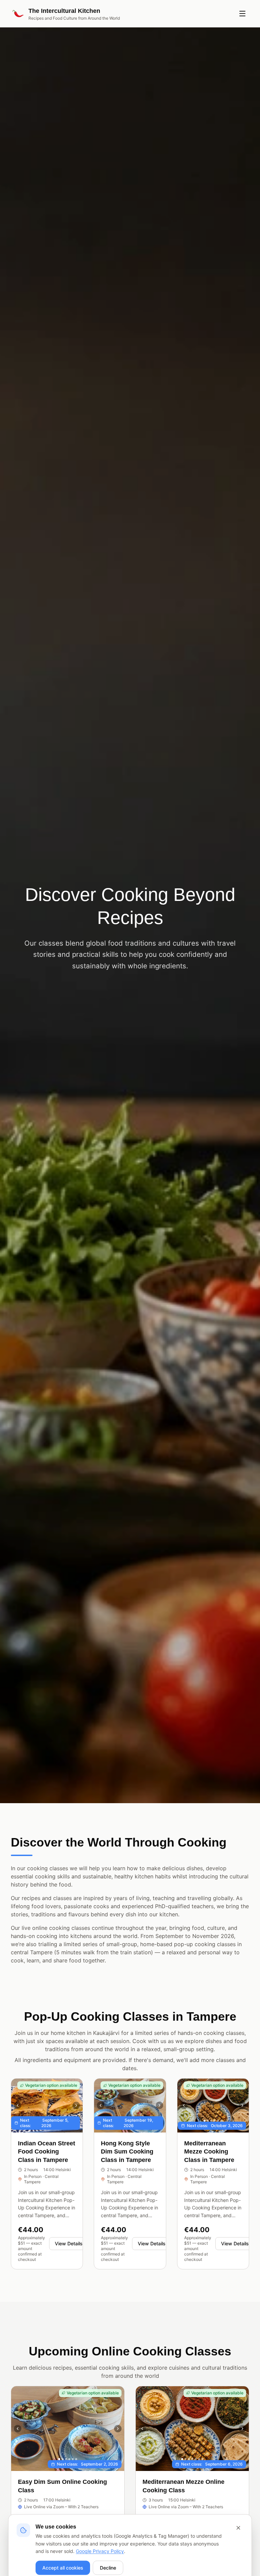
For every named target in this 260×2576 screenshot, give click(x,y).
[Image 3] (211, 2121)
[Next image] (76, 2105)
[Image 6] (221, 2121)
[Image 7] (202, 2459)
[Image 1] (204, 2121)
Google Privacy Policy (100, 2551)
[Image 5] (218, 2121)
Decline (108, 2568)
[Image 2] (208, 2121)
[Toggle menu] (242, 14)
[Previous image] (18, 2105)
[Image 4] (215, 2121)
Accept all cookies (63, 2568)
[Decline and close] (238, 2528)
